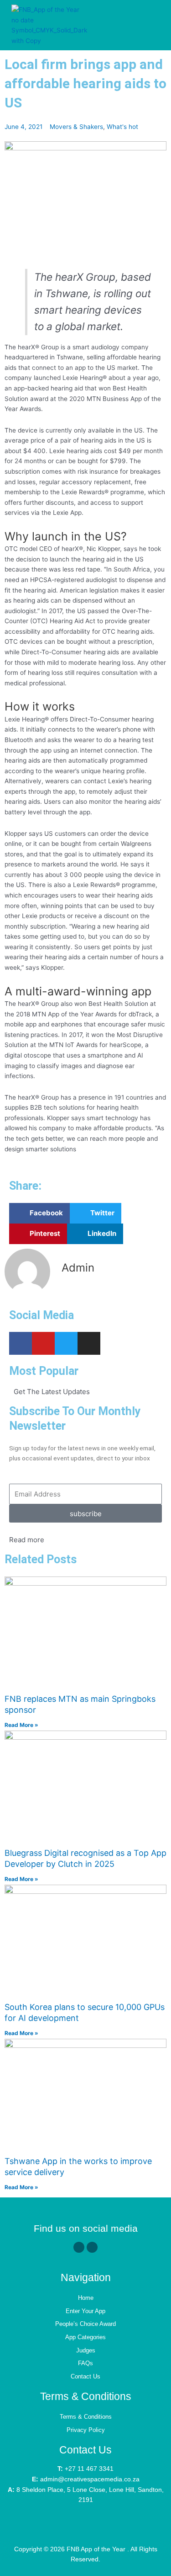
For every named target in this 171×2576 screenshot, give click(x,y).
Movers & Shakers (76, 127)
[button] (150, 25)
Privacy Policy (86, 2430)
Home (86, 2298)
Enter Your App (85, 2311)
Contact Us (85, 2376)
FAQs (85, 2363)
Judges (86, 2350)
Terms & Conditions (86, 2417)
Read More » (21, 1725)
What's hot (122, 127)
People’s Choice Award (85, 2324)
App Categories (85, 2337)
